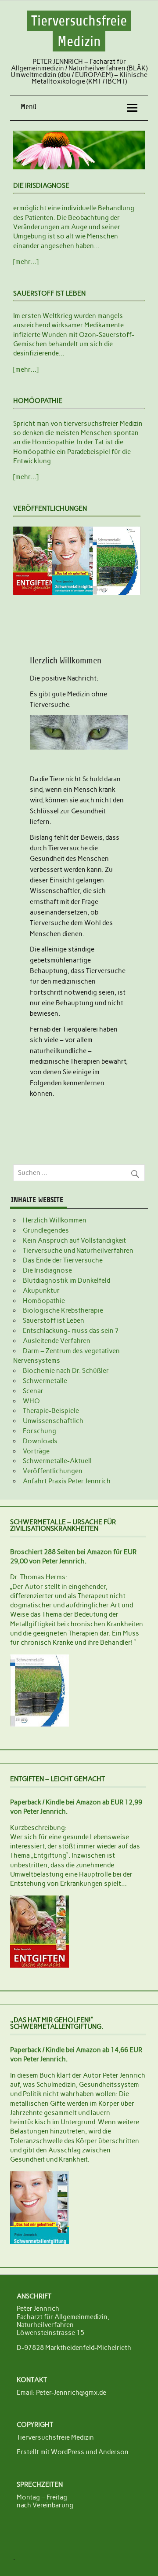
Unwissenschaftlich (53, 1421)
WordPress (68, 2452)
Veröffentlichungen (53, 1471)
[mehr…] (26, 262)
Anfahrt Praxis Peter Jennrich (67, 1481)
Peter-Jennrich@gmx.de (71, 2393)
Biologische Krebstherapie (63, 1310)
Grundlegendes (46, 1230)
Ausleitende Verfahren (57, 1341)
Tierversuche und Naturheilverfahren (78, 1251)
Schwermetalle (45, 1381)
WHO (31, 1401)
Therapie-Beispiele (51, 1411)
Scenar (33, 1391)
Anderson (113, 2452)
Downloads (40, 1441)
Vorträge (36, 1451)
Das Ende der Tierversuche (63, 1260)
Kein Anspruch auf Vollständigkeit (74, 1240)
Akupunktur (41, 1291)
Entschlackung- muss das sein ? (70, 1331)
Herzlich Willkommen (55, 1220)
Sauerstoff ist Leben (54, 1321)
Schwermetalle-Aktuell (57, 1461)
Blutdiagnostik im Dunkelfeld (66, 1281)
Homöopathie (44, 1301)
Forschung (39, 1431)
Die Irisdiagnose (47, 1270)
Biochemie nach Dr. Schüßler (66, 1371)
